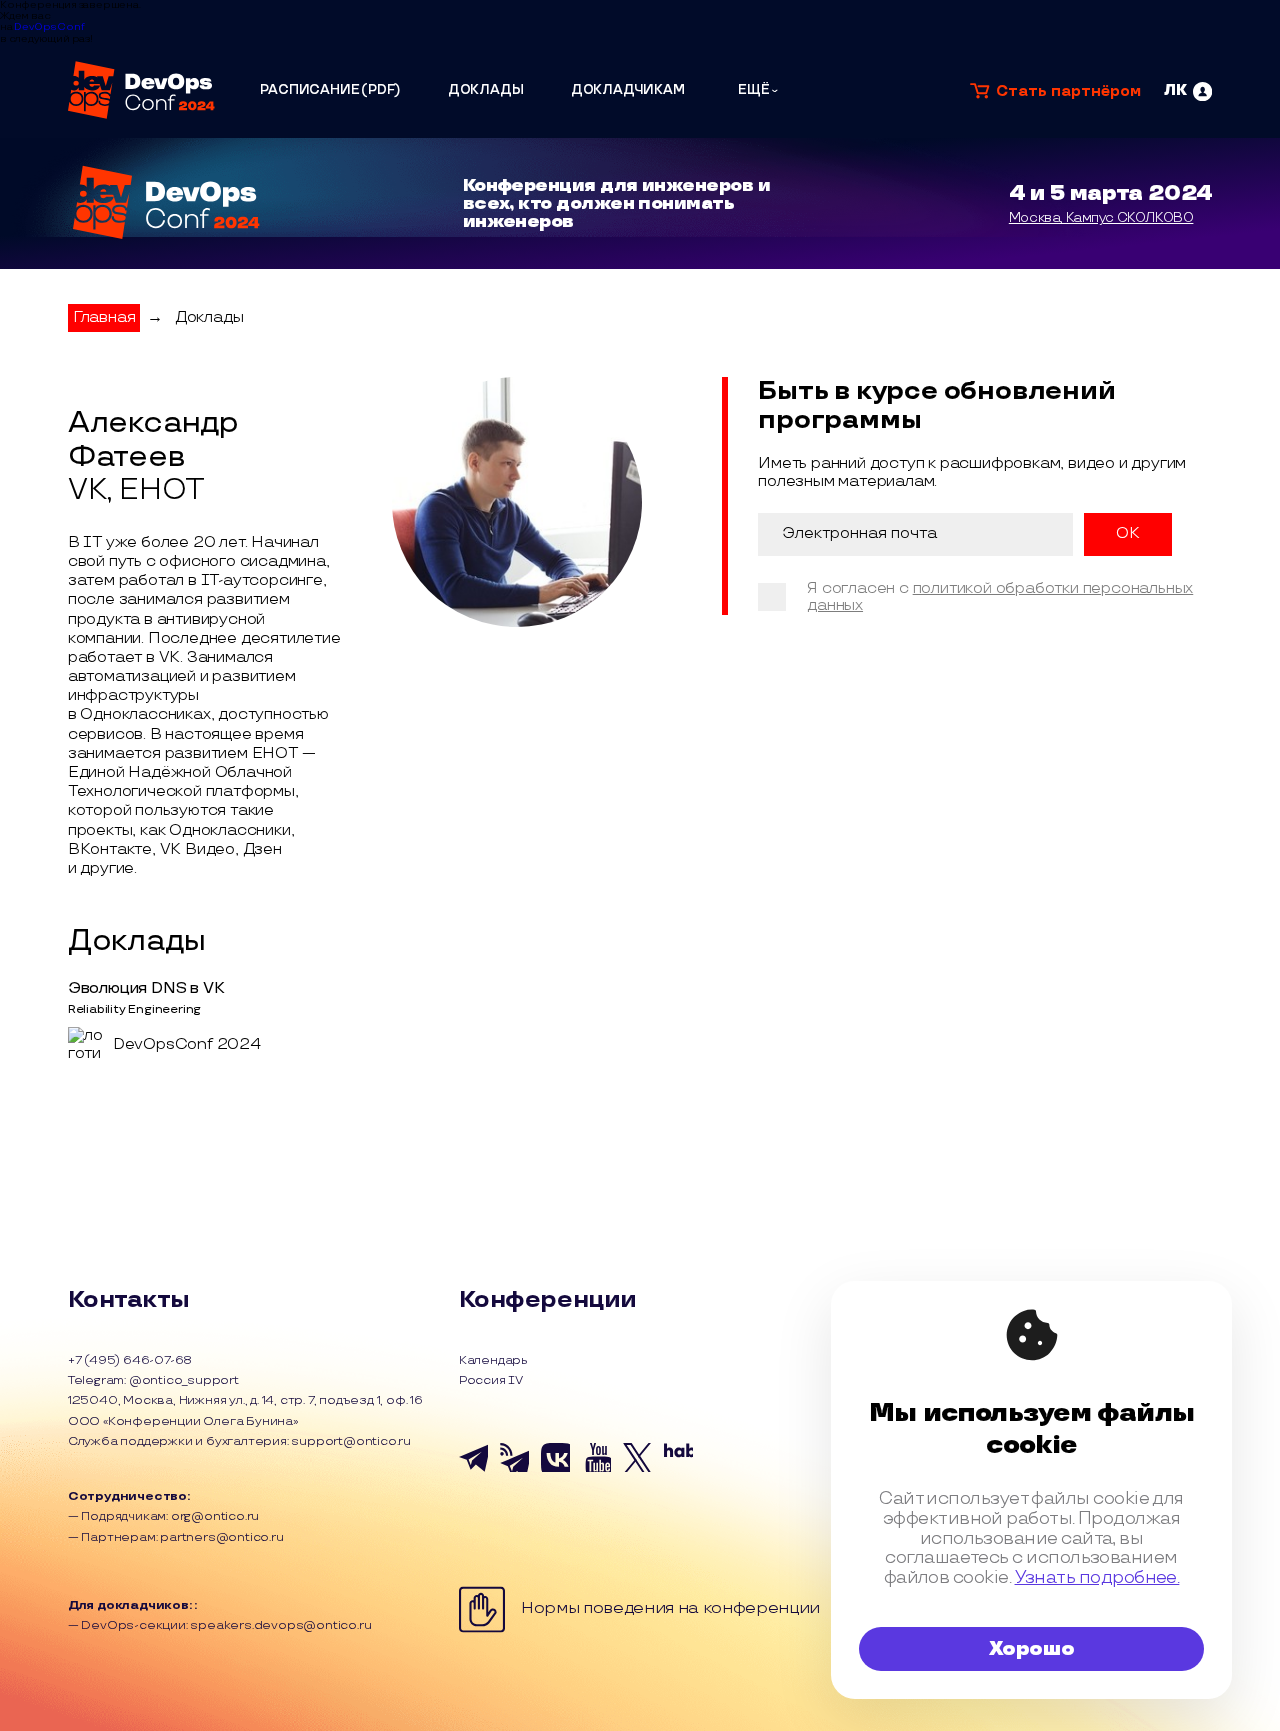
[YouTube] (596, 1469)
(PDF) (380, 90)
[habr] (678, 1469)
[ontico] (1188, 91)
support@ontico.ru (351, 1441)
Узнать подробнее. (1097, 1577)
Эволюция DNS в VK (146, 988)
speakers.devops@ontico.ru (280, 1625)
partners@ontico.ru (221, 1537)
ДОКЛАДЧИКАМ (628, 90)
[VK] (555, 1469)
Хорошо (1032, 1649)
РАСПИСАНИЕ (309, 90)
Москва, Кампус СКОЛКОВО (1101, 218)
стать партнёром (1068, 91)
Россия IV (491, 1381)
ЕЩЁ (754, 90)
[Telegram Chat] (473, 1469)
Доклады (209, 317)
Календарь (493, 1361)
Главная (104, 317)
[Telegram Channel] (514, 1469)
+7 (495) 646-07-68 (130, 1361)
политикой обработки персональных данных (1000, 596)
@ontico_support (184, 1380)
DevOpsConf (49, 27)
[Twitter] (637, 1469)
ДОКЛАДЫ (486, 90)
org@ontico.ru (215, 1516)
